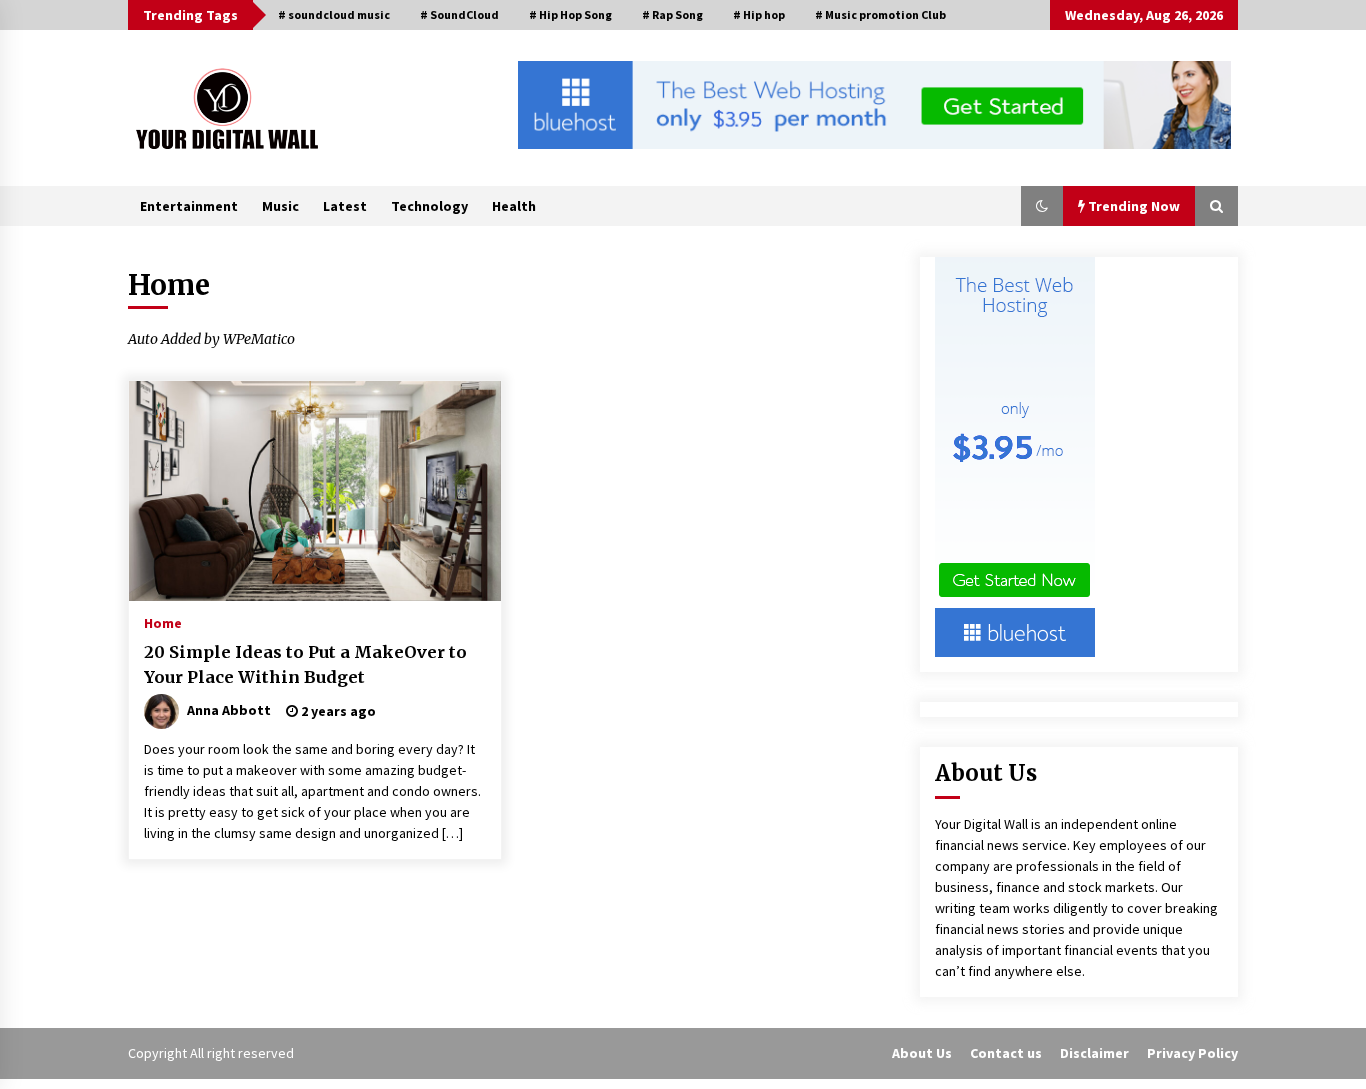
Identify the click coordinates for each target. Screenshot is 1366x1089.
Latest (345, 206)
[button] (1042, 206)
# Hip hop (759, 14)
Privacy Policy (1192, 1053)
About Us (922, 1053)
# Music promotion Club (880, 14)
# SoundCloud (459, 14)
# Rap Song (672, 14)
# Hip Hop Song (570, 14)
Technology (429, 206)
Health (514, 206)
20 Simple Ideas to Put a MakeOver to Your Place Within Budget (305, 664)
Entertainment (189, 206)
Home (163, 622)
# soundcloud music (334, 14)
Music (280, 206)
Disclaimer (1094, 1053)
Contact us (1006, 1053)
